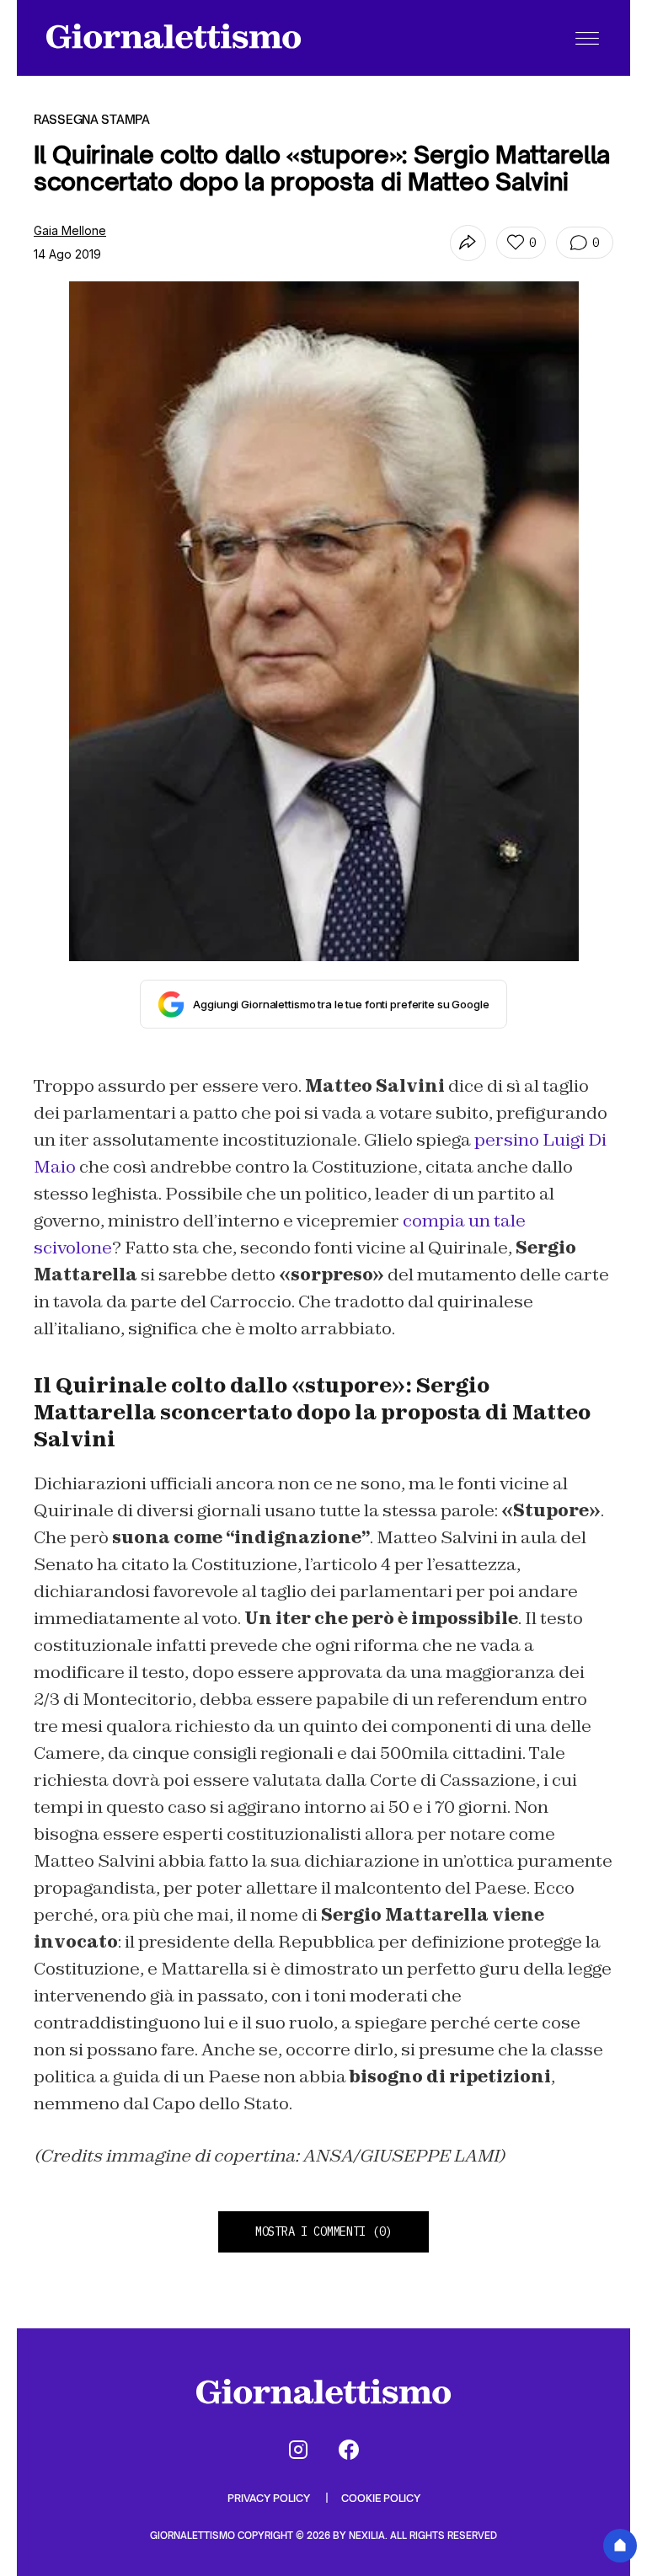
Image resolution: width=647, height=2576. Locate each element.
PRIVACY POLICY (270, 2498)
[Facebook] (349, 2450)
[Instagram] (298, 2450)
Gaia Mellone (70, 230)
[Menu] (587, 38)
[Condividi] (468, 243)
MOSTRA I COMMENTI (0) (323, 2231)
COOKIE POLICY (381, 2498)
